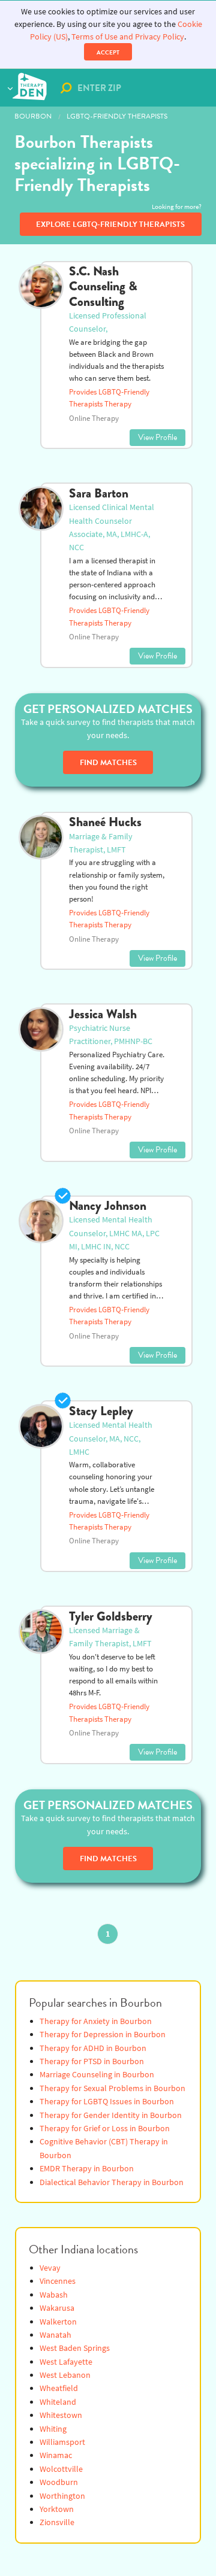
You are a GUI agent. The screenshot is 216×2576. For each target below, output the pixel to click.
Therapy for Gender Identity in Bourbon (111, 2115)
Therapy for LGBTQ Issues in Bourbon (107, 2102)
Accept (108, 52)
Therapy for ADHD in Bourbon (93, 2048)
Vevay (50, 2268)
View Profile (157, 437)
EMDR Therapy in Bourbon (87, 2169)
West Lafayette (66, 2362)
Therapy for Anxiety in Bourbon (96, 2021)
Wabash (54, 2295)
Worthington (62, 2496)
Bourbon (33, 116)
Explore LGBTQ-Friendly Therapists (110, 224)
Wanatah (55, 2335)
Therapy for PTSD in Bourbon (92, 2061)
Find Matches (108, 763)
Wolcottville (61, 2469)
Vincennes (58, 2281)
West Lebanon (65, 2375)
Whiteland (58, 2402)
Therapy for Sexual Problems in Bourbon (112, 2088)
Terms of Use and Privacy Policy (128, 37)
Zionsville (57, 2522)
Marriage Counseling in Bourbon (97, 2075)
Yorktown (57, 2509)
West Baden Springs (75, 2348)
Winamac (56, 2455)
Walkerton (58, 2322)
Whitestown (61, 2415)
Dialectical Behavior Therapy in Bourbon (112, 2182)
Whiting (53, 2429)
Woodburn (59, 2482)
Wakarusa (57, 2308)
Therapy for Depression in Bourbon (103, 2035)
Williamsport (62, 2442)
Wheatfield (59, 2388)
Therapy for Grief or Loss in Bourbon (105, 2129)
